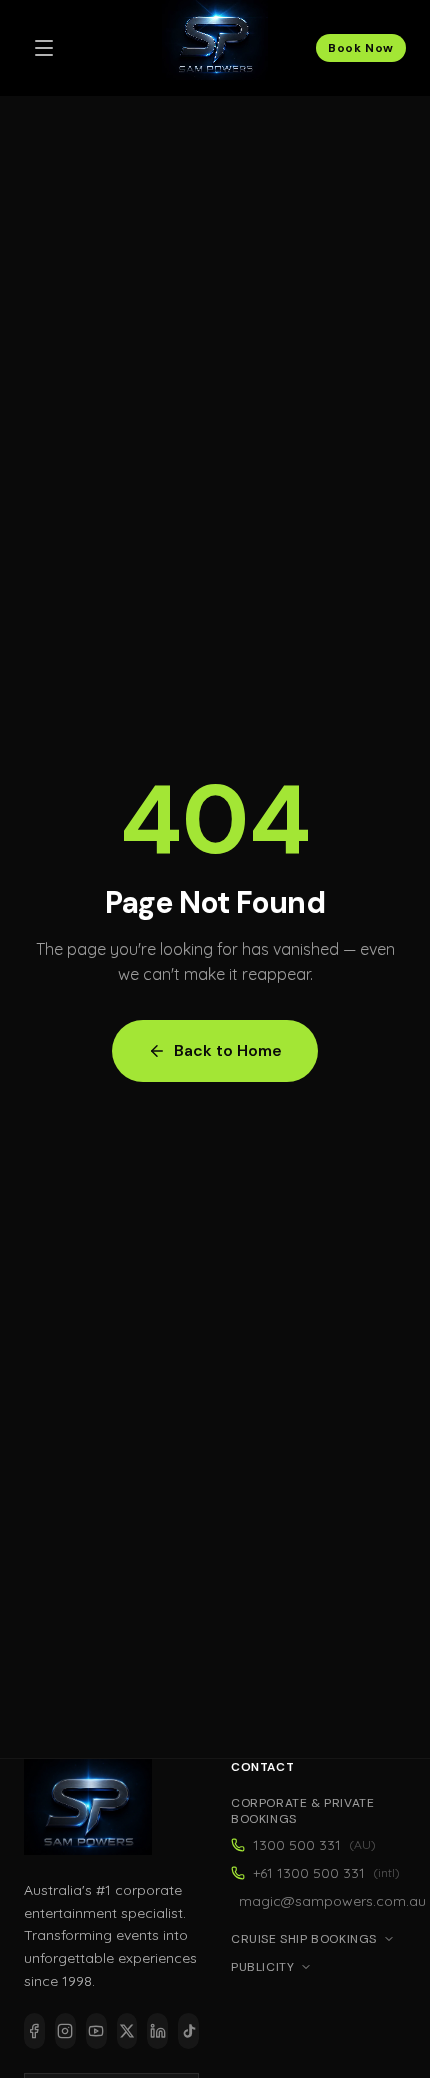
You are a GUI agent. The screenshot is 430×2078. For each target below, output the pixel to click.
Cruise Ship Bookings (304, 1939)
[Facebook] (34, 2031)
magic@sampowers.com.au (322, 1901)
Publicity (262, 1967)
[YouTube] (96, 2031)
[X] (127, 2031)
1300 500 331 (314, 1845)
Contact (262, 1767)
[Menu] (44, 48)
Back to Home (228, 1050)
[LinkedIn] (157, 2031)
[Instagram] (65, 2031)
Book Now (361, 48)
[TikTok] (188, 2031)
